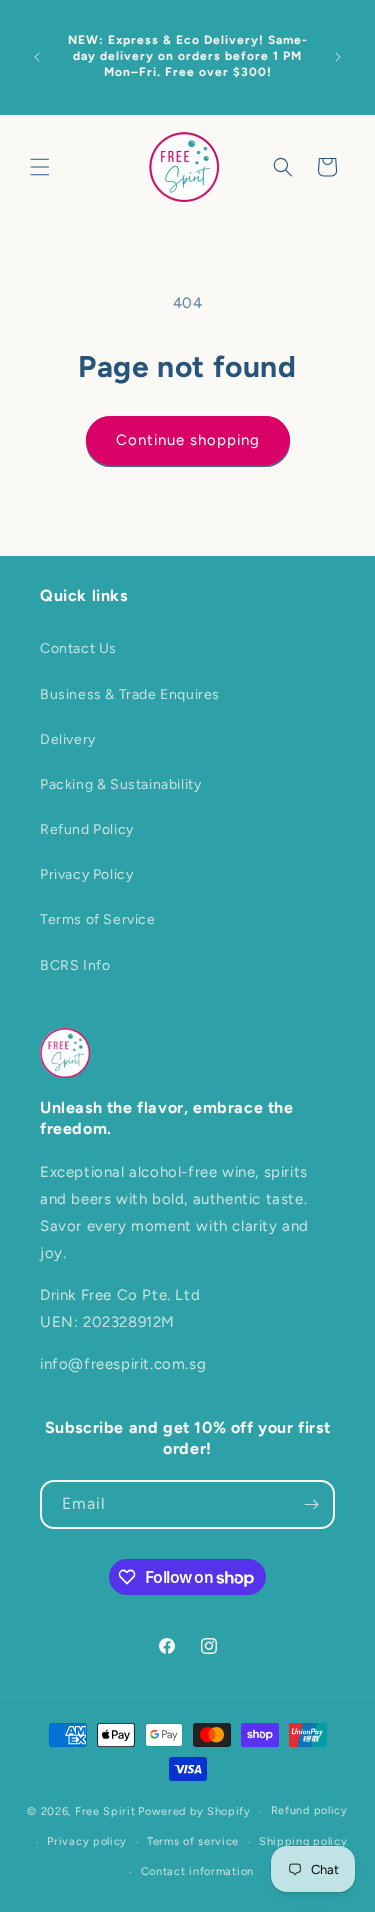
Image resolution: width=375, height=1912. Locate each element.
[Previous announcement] (37, 57)
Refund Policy (87, 829)
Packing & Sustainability (120, 784)
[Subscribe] (311, 1504)
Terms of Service (98, 919)
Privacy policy (87, 1841)
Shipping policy (303, 1841)
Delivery (68, 739)
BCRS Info (75, 965)
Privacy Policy (86, 874)
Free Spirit (105, 1811)
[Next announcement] (338, 57)
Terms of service (193, 1841)
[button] (40, 167)
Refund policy (309, 1810)
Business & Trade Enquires (130, 694)
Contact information (197, 1871)
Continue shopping (188, 440)
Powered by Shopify (194, 1811)
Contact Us (78, 648)
